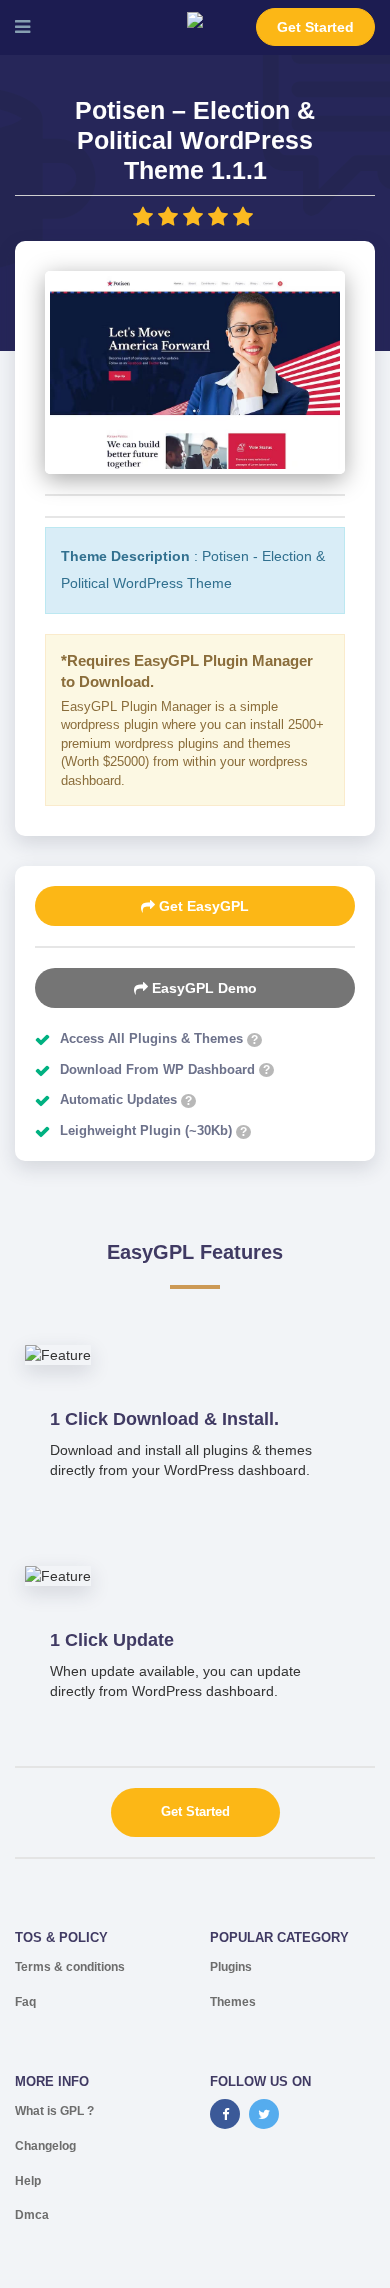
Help (28, 2181)
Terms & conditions (70, 1967)
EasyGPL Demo (202, 988)
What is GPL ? (54, 2111)
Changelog (45, 2146)
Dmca (32, 2215)
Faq (25, 2002)
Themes (233, 2002)
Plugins (231, 1967)
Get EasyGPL (202, 906)
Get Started (315, 27)
